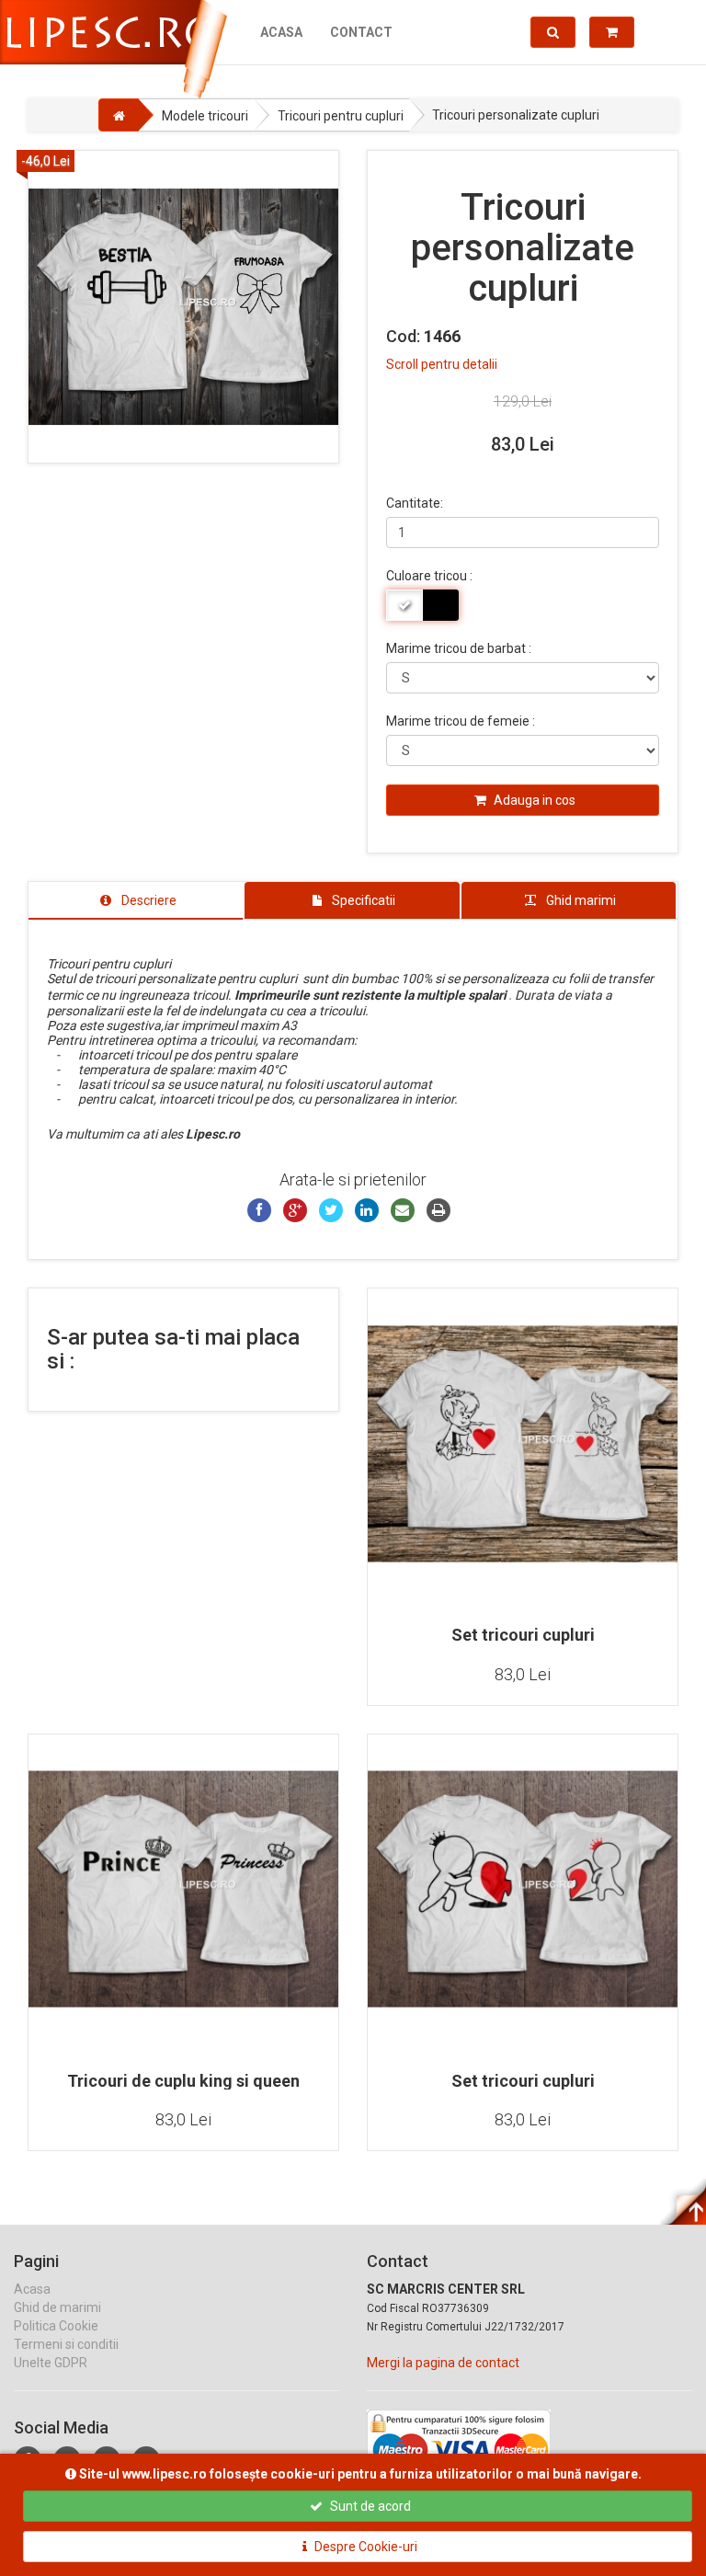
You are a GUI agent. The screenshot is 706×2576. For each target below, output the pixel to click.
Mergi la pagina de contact (443, 2363)
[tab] (136, 900)
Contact (361, 32)
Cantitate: (415, 503)
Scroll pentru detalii (442, 364)
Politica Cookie (56, 2326)
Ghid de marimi (57, 2307)
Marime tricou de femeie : (461, 721)
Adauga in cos (533, 800)
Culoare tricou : (429, 576)
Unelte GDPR (51, 2363)
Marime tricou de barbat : (459, 648)
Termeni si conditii (66, 2344)
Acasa (281, 32)
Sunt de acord (369, 2506)
